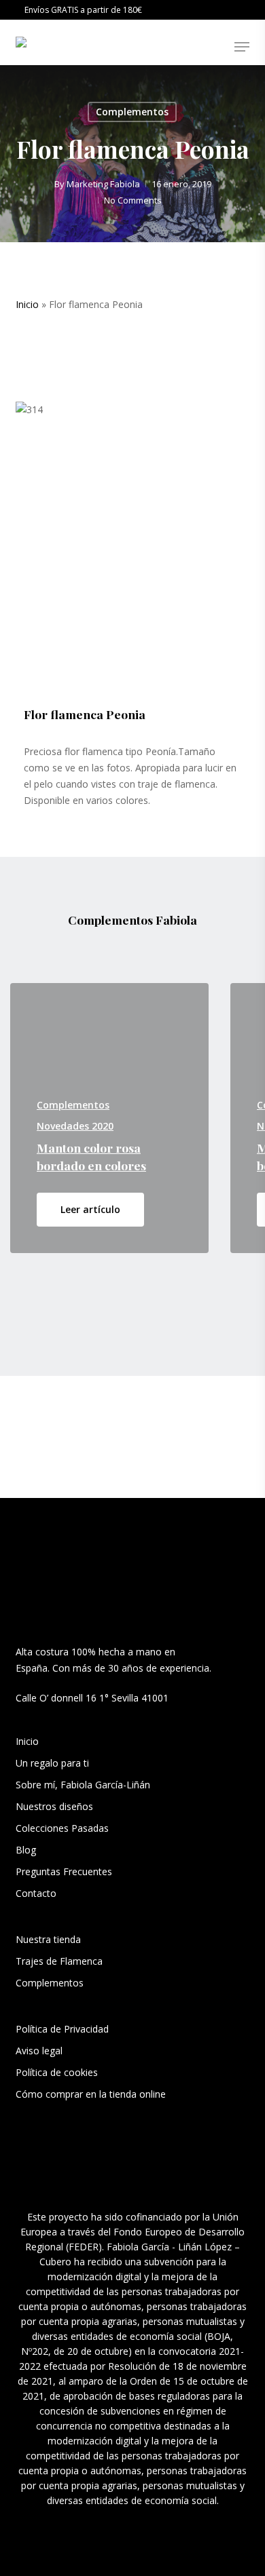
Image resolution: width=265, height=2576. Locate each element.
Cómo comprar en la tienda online (91, 2094)
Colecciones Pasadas (62, 1828)
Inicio (27, 304)
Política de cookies (57, 2072)
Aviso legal (39, 2051)
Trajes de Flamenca (59, 1961)
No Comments (133, 200)
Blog (26, 1850)
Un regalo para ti (54, 1763)
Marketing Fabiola (103, 184)
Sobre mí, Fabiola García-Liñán (83, 1785)
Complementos (132, 112)
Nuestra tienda (48, 1939)
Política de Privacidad (62, 2029)
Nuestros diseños (54, 1806)
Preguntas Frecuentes (64, 1871)
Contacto (36, 1893)
